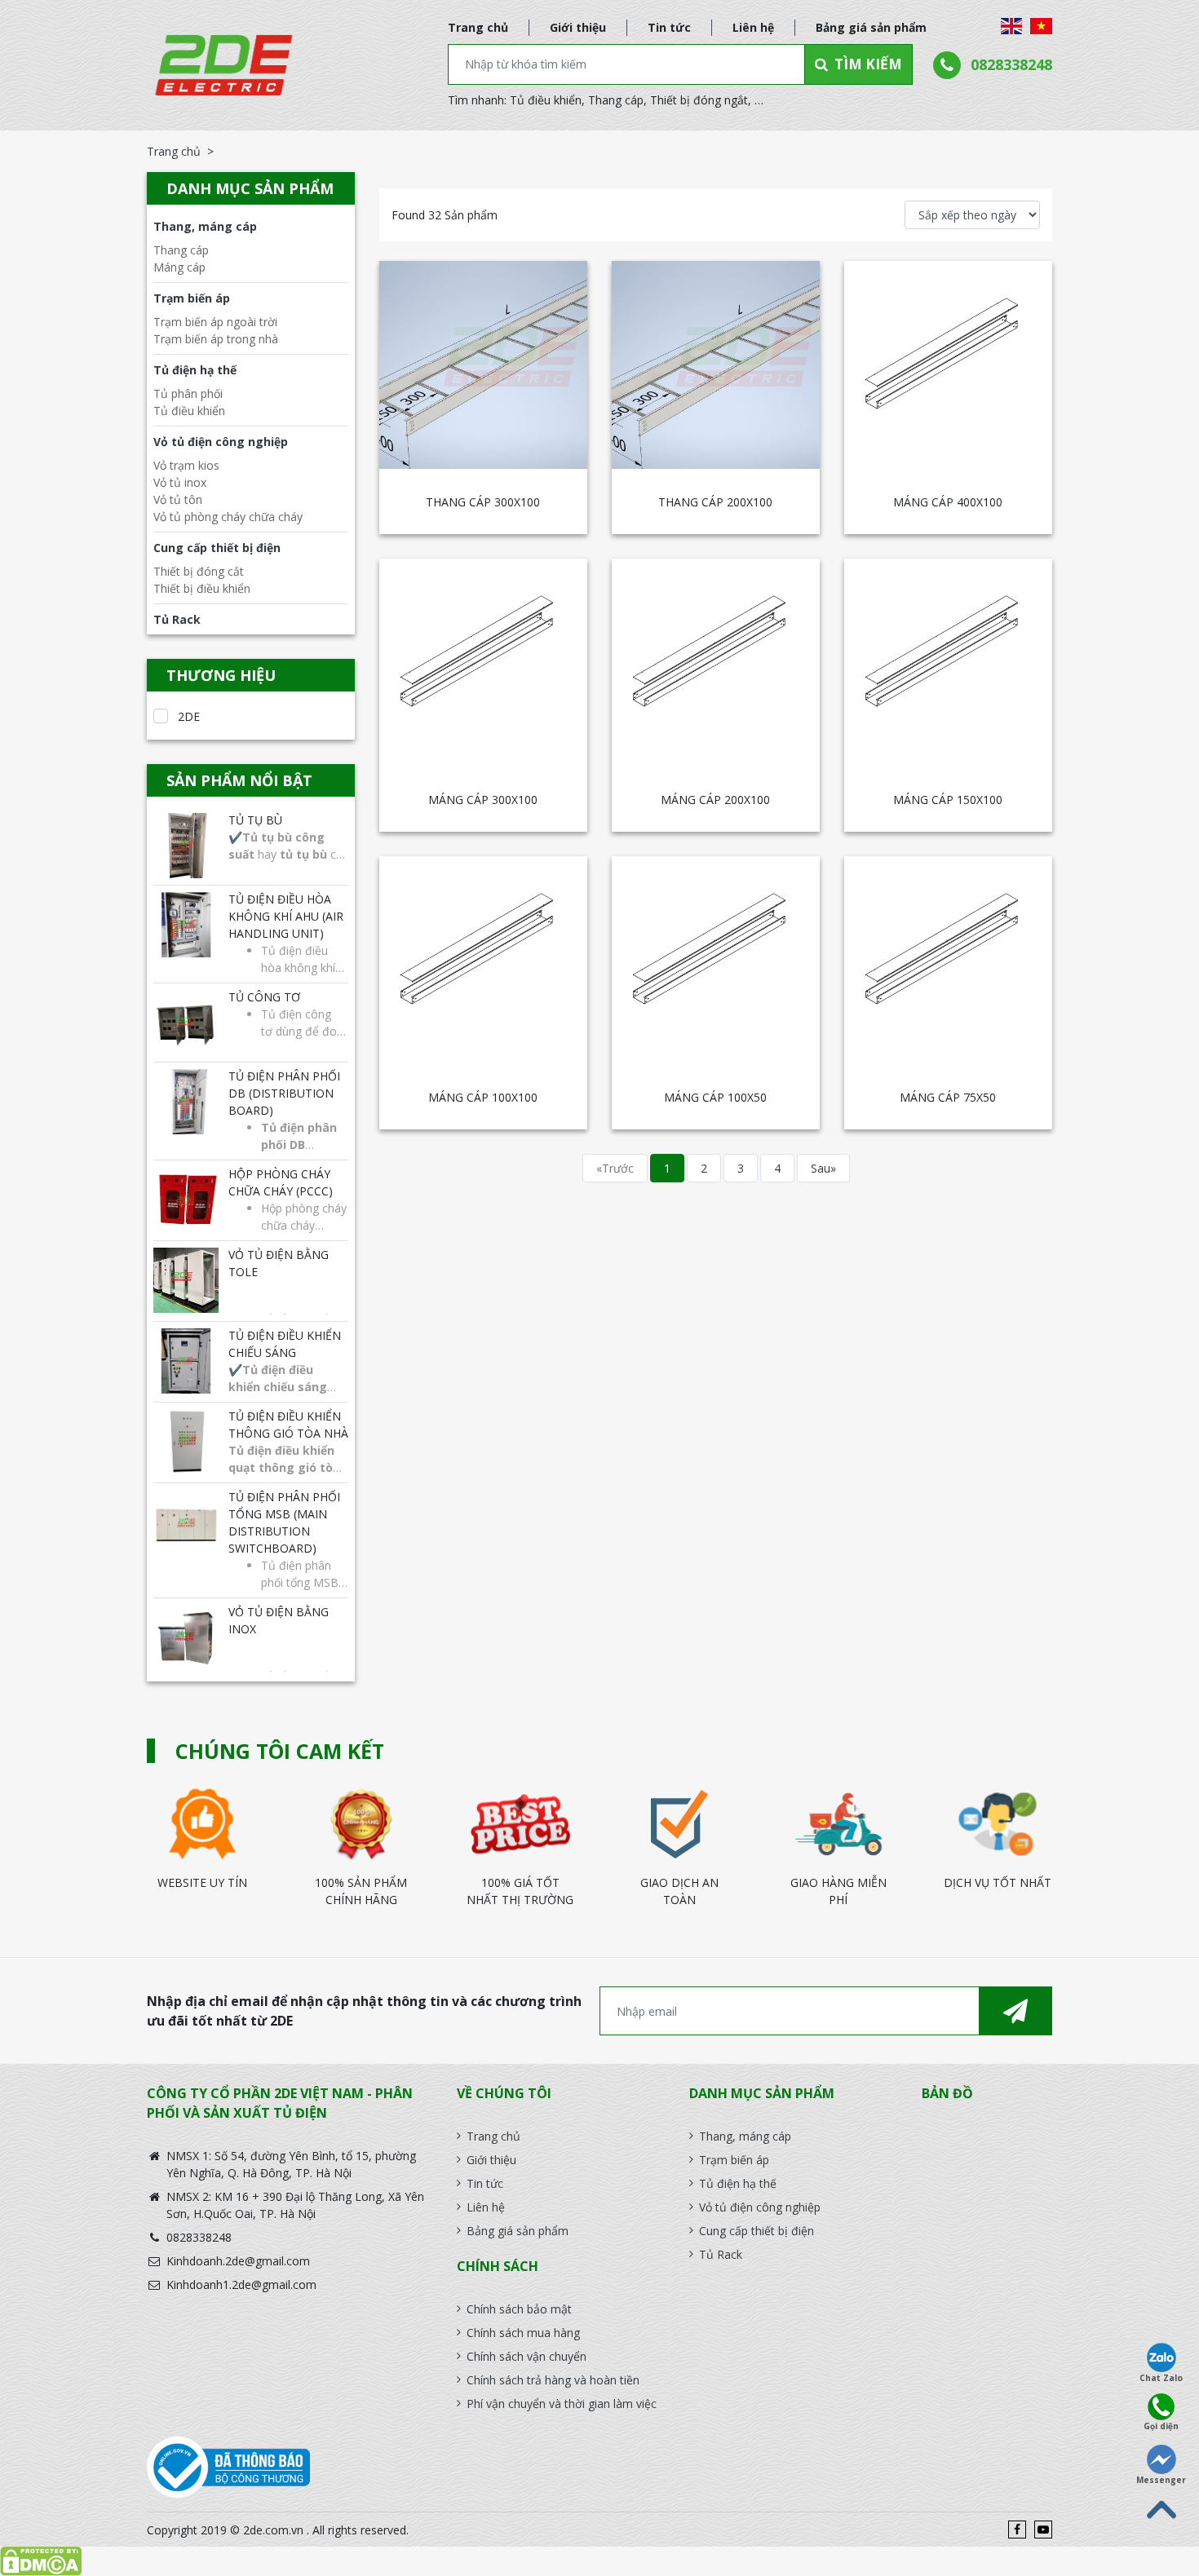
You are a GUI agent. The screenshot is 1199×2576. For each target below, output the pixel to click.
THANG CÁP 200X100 (715, 502)
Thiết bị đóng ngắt (699, 100)
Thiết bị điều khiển (202, 588)
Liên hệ (753, 27)
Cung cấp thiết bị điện (217, 548)
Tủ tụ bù (255, 820)
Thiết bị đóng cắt (199, 571)
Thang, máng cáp (205, 226)
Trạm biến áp (192, 298)
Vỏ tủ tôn (178, 499)
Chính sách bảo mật (519, 2309)
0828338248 (1011, 64)
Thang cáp (616, 100)
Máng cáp (179, 267)
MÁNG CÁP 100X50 (715, 1097)
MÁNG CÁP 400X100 (948, 502)
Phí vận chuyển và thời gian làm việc (562, 2404)
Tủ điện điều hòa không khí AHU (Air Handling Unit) (286, 916)
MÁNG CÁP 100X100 (483, 1097)
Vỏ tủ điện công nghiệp (221, 442)
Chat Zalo (1161, 2378)
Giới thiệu (578, 27)
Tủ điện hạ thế (195, 370)
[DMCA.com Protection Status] (599, 2561)
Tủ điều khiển (546, 100)
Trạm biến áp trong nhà (216, 339)
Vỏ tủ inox (180, 482)
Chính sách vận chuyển (526, 2356)
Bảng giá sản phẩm (871, 27)
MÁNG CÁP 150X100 (948, 800)
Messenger (1161, 2480)
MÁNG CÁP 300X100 (483, 800)
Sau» (823, 1168)
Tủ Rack (177, 619)
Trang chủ (478, 27)
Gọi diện (1161, 2426)
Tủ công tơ (264, 997)
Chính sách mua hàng (523, 2333)
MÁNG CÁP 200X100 (715, 800)
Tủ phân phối (188, 393)
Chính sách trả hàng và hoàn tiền (553, 2380)
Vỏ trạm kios (186, 465)
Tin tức (669, 27)
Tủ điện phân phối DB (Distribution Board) (284, 1093)
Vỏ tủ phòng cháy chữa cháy (228, 517)
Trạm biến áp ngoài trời (215, 322)
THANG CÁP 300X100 (483, 502)
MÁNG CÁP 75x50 (948, 1097)
